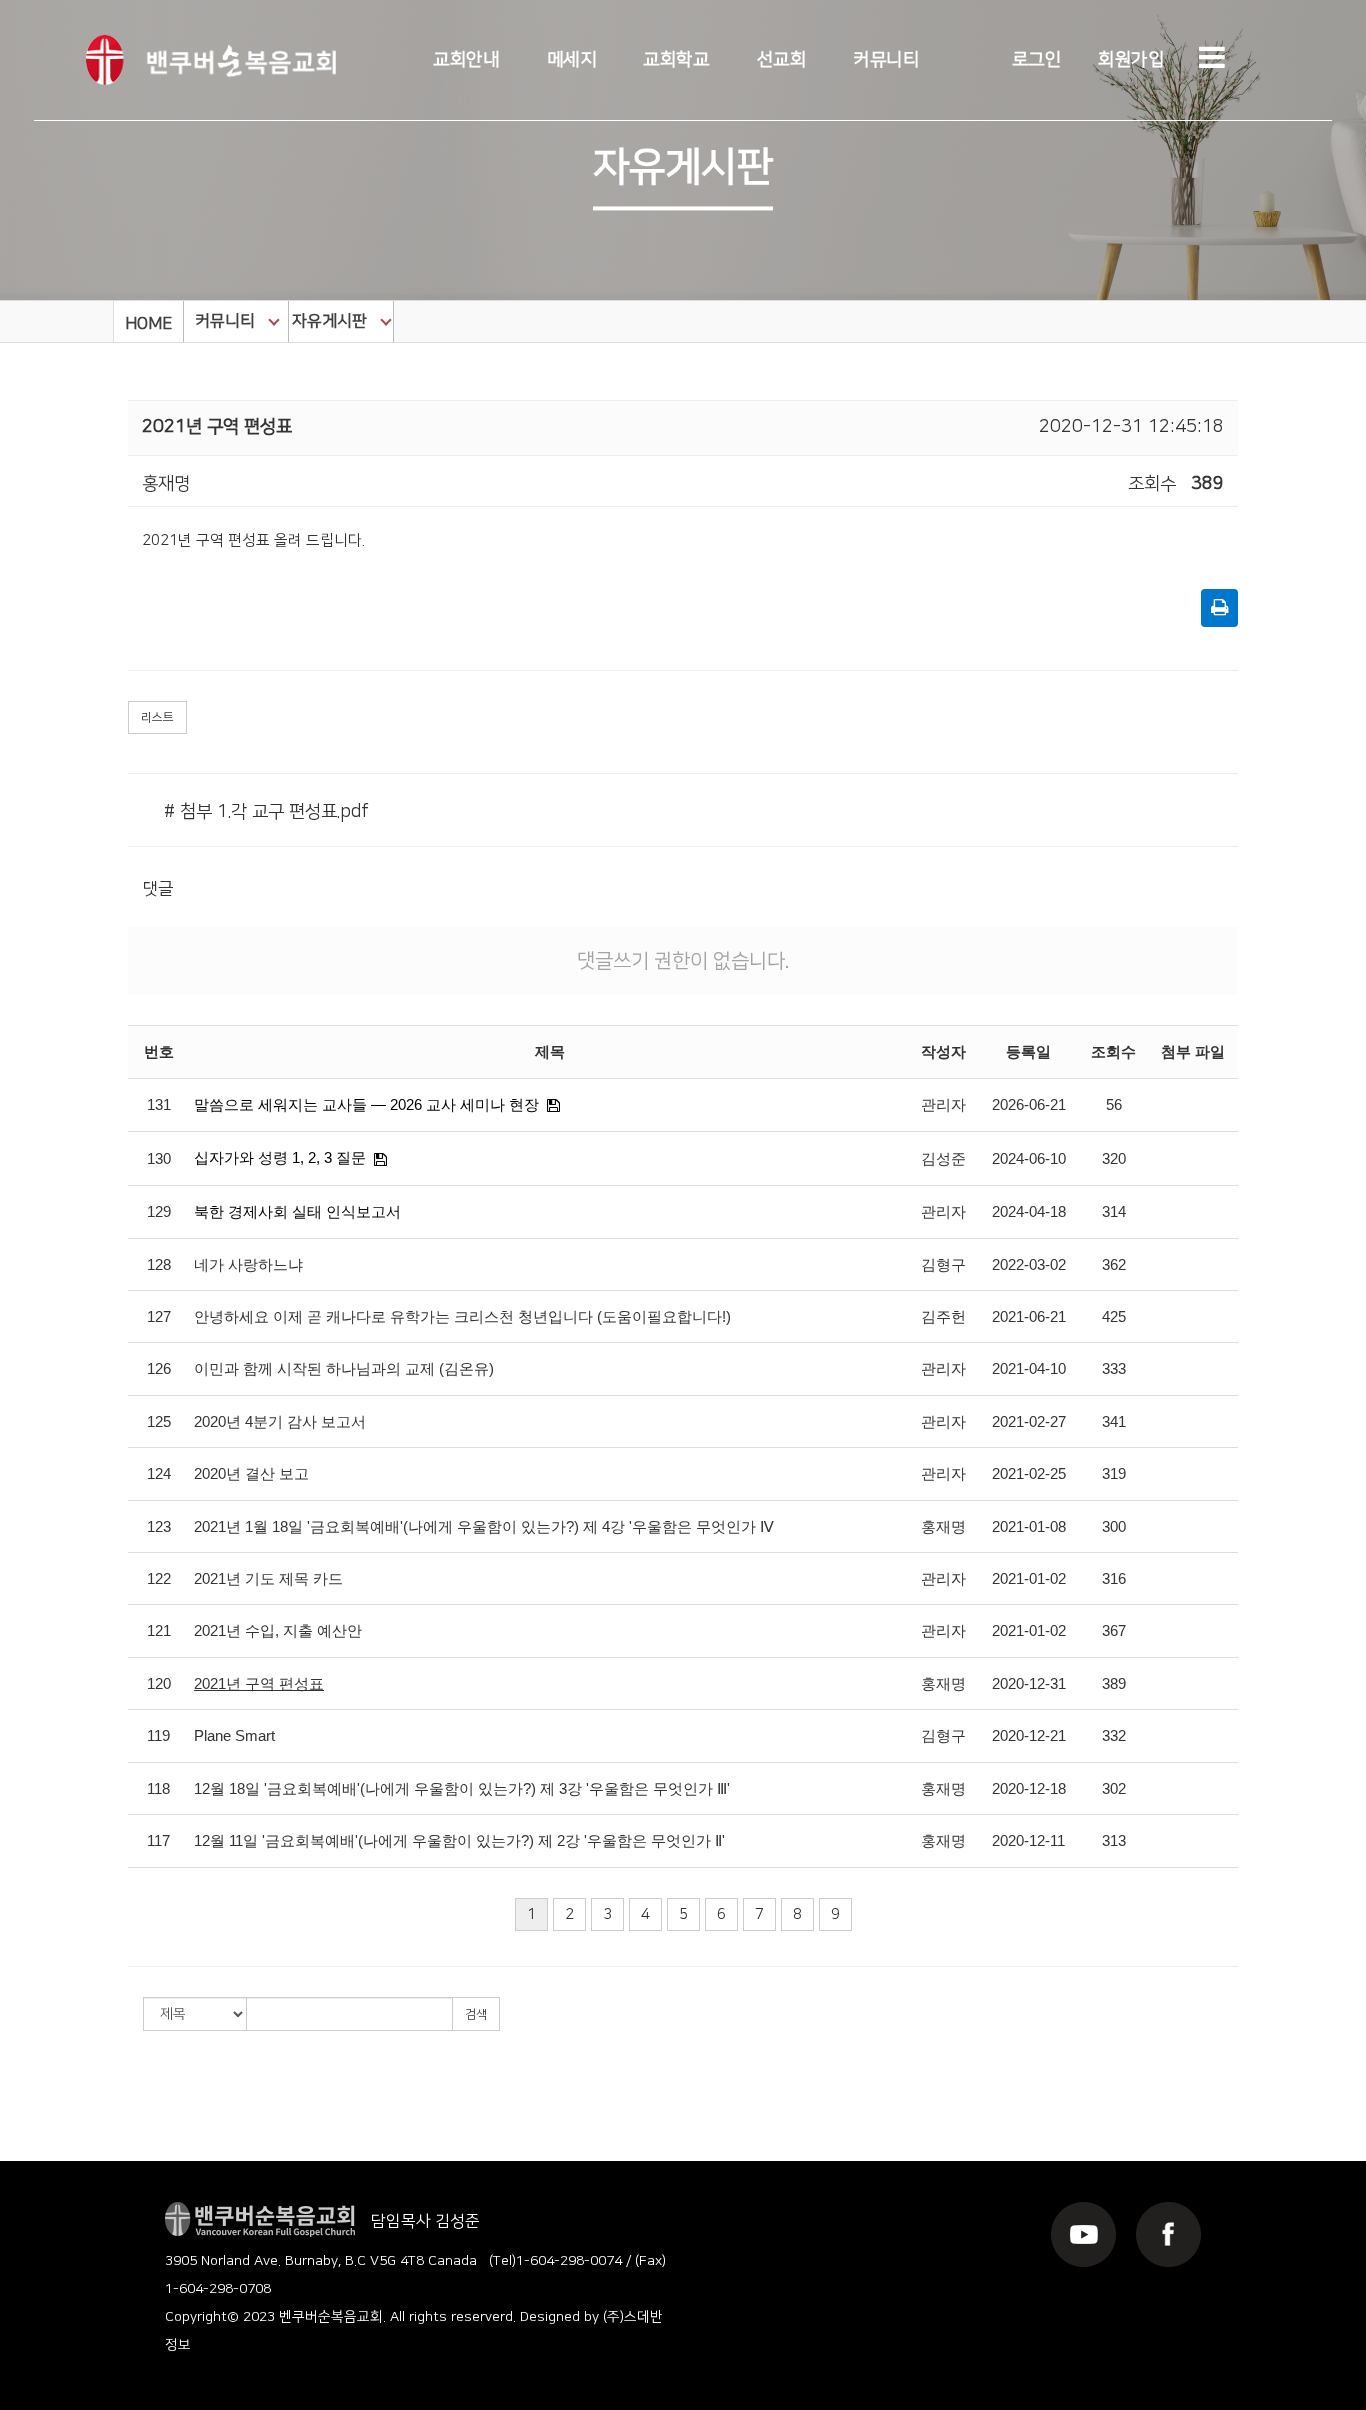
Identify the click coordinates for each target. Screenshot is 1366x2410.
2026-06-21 (1029, 1104)
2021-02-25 (1029, 1473)
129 (159, 1211)
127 (159, 1316)
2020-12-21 (1029, 1735)
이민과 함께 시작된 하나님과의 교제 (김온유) (344, 1368)
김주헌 (943, 1316)
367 (1114, 1630)
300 (1114, 1526)
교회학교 (676, 60)
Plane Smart (234, 1735)
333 (1114, 1368)
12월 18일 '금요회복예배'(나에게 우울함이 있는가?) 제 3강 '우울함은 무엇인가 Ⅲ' (462, 1788)
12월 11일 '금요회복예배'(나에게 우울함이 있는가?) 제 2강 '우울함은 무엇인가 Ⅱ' (459, 1840)
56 (1114, 1104)
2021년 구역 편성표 (259, 1683)
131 (159, 1104)
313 (1114, 1840)
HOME (148, 324)
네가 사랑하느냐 (248, 1264)
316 (1114, 1578)
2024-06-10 (1029, 1158)
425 (1114, 1316)
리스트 (157, 717)
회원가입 (1131, 60)
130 (159, 1158)
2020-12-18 (1029, 1788)
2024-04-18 (1029, 1211)
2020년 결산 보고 (251, 1473)
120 (159, 1683)
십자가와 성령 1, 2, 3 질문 (280, 1157)
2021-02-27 (1029, 1421)
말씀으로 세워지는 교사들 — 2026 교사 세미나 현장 (366, 1104)
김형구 (943, 1264)
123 (159, 1526)
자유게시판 (329, 321)
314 (1114, 1211)
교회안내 (466, 60)
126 (159, 1368)
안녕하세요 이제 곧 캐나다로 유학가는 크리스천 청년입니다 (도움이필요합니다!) (462, 1316)
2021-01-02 (1029, 1578)
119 (158, 1735)
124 (159, 1473)
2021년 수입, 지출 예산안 (278, 1630)
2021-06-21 (1029, 1316)
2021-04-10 (1029, 1368)
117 (158, 1840)
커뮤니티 (886, 60)
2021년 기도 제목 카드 (268, 1578)
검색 (476, 2014)
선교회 (782, 60)
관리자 (943, 1104)
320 (1114, 1158)
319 (1114, 1473)
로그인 (1037, 60)
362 (1114, 1264)
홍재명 (943, 1526)
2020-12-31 (1029, 1683)
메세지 (572, 60)
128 (159, 1264)
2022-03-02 (1029, 1264)
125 (159, 1421)
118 (158, 1788)
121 (159, 1630)
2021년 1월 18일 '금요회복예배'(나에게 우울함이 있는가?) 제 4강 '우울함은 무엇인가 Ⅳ (484, 1526)
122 (159, 1578)
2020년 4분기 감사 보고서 (280, 1421)
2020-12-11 (1028, 1840)
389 (1114, 1683)
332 (1114, 1735)
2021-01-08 (1029, 1526)
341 (1114, 1421)
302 (1114, 1788)
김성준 (943, 1158)
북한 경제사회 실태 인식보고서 (297, 1211)
